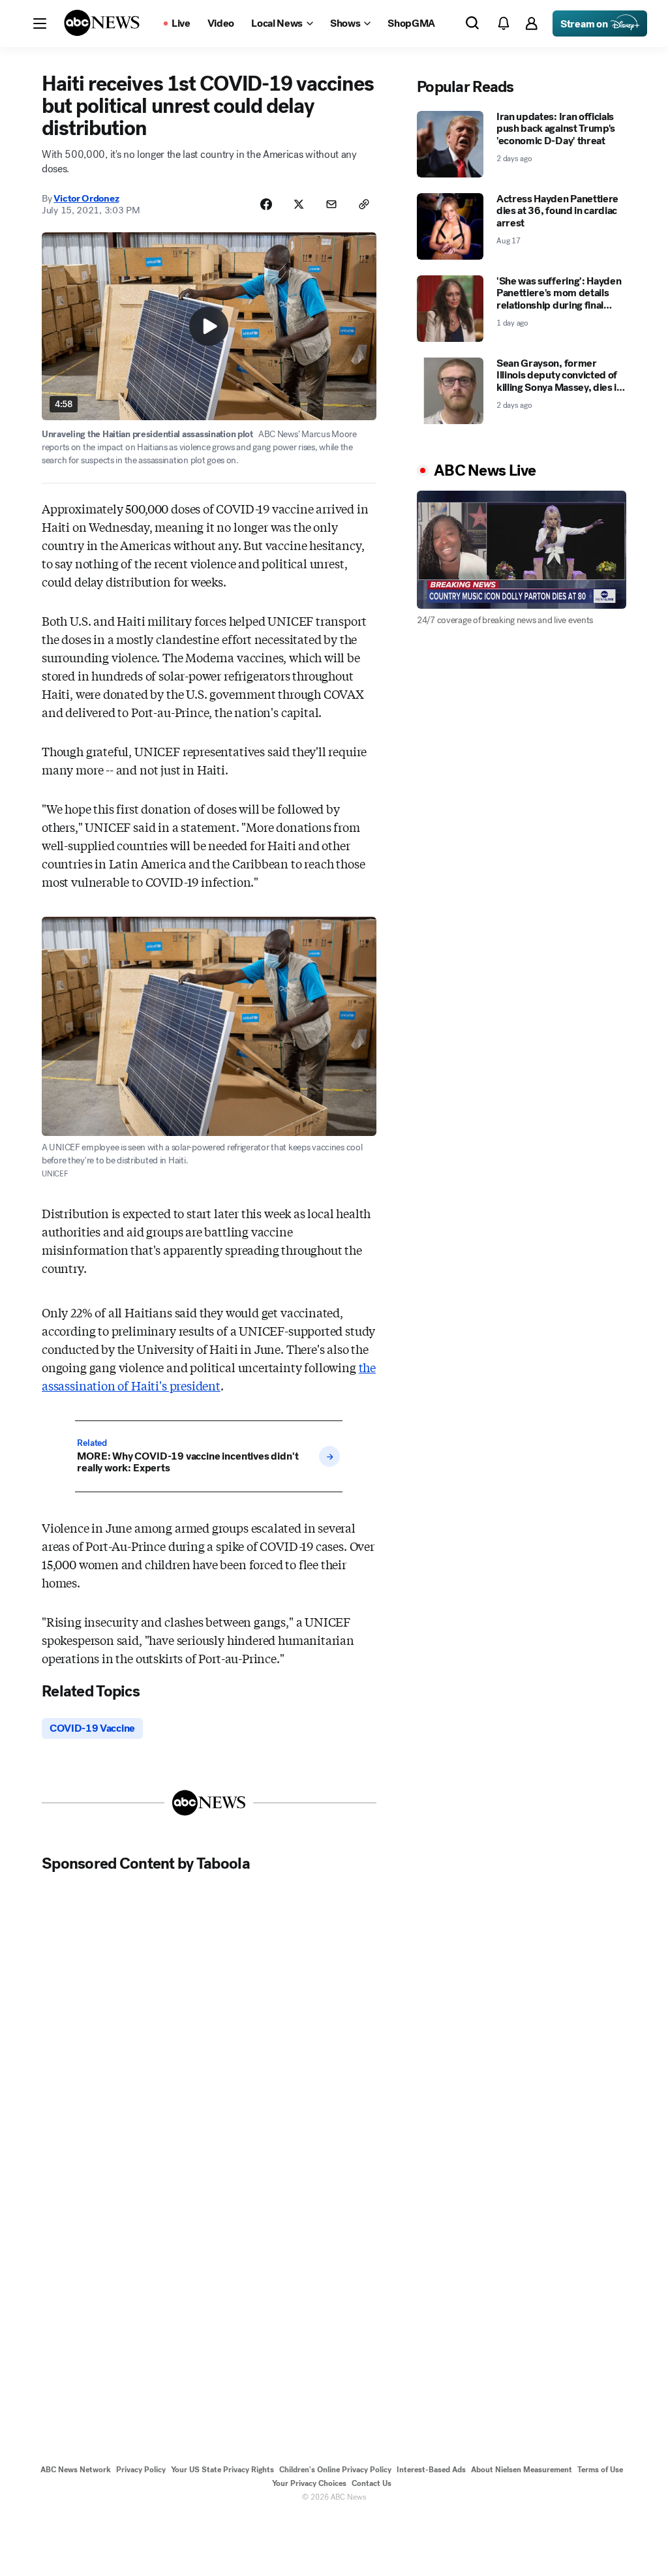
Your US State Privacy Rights (222, 2470)
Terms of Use (600, 2470)
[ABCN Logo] (102, 23)
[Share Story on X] (299, 204)
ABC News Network (76, 2470)
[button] (40, 23)
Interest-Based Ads (431, 2470)
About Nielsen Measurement (522, 2470)
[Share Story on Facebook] (266, 204)
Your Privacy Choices (309, 2483)
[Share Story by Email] (331, 204)
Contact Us (372, 2483)
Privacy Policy (141, 2470)
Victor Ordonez (86, 198)
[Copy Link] (364, 204)
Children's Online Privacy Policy (335, 2470)
